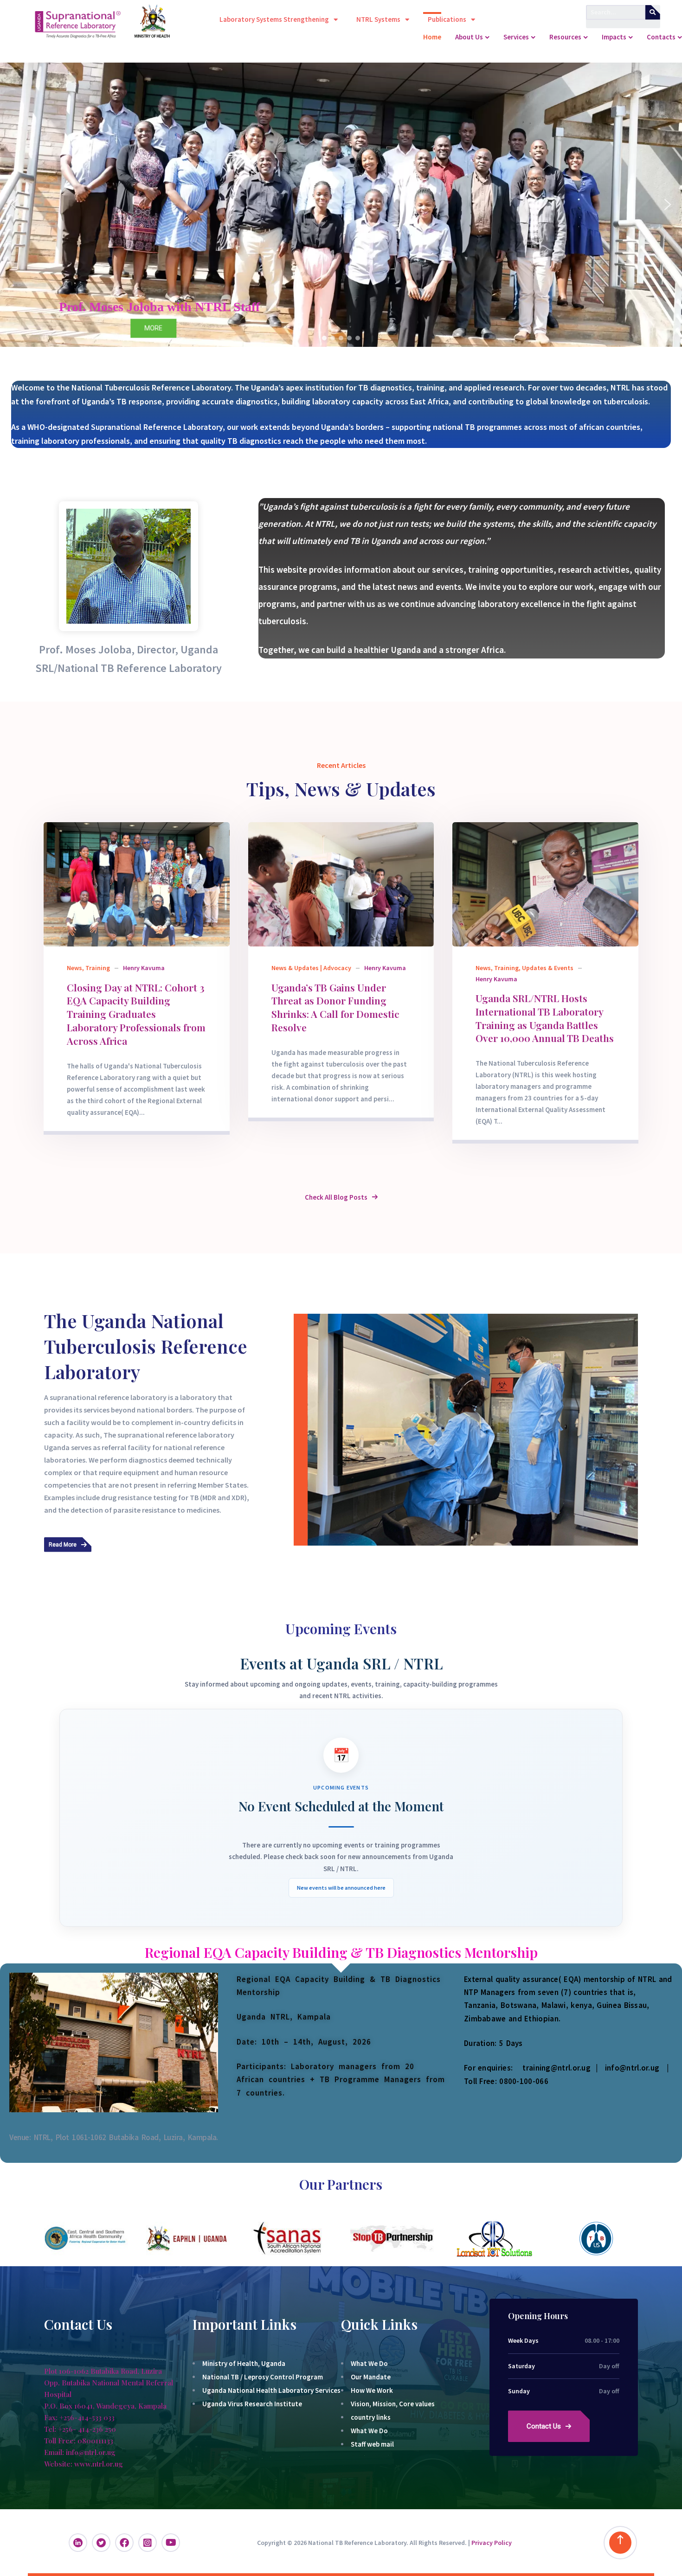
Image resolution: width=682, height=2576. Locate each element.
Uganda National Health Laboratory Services (271, 2390)
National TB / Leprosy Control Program (263, 2377)
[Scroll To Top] (620, 2543)
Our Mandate (371, 2377)
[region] (341, 205)
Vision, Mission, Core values (393, 2404)
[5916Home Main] (137, 884)
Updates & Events (548, 968)
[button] (14, 205)
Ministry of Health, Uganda (244, 2363)
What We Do (369, 2363)
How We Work (372, 2390)
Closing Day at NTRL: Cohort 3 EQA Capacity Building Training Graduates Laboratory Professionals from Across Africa (136, 1014)
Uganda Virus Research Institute (252, 2404)
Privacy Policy (492, 2543)
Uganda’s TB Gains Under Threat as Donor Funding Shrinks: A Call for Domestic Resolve (335, 1007)
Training (98, 968)
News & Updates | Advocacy (311, 968)
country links (371, 2417)
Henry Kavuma (144, 968)
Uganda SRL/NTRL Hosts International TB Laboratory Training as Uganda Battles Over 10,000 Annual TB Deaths (545, 1018)
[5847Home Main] (341, 884)
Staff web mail (372, 2444)
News (74, 968)
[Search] (653, 12)
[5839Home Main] (545, 884)
